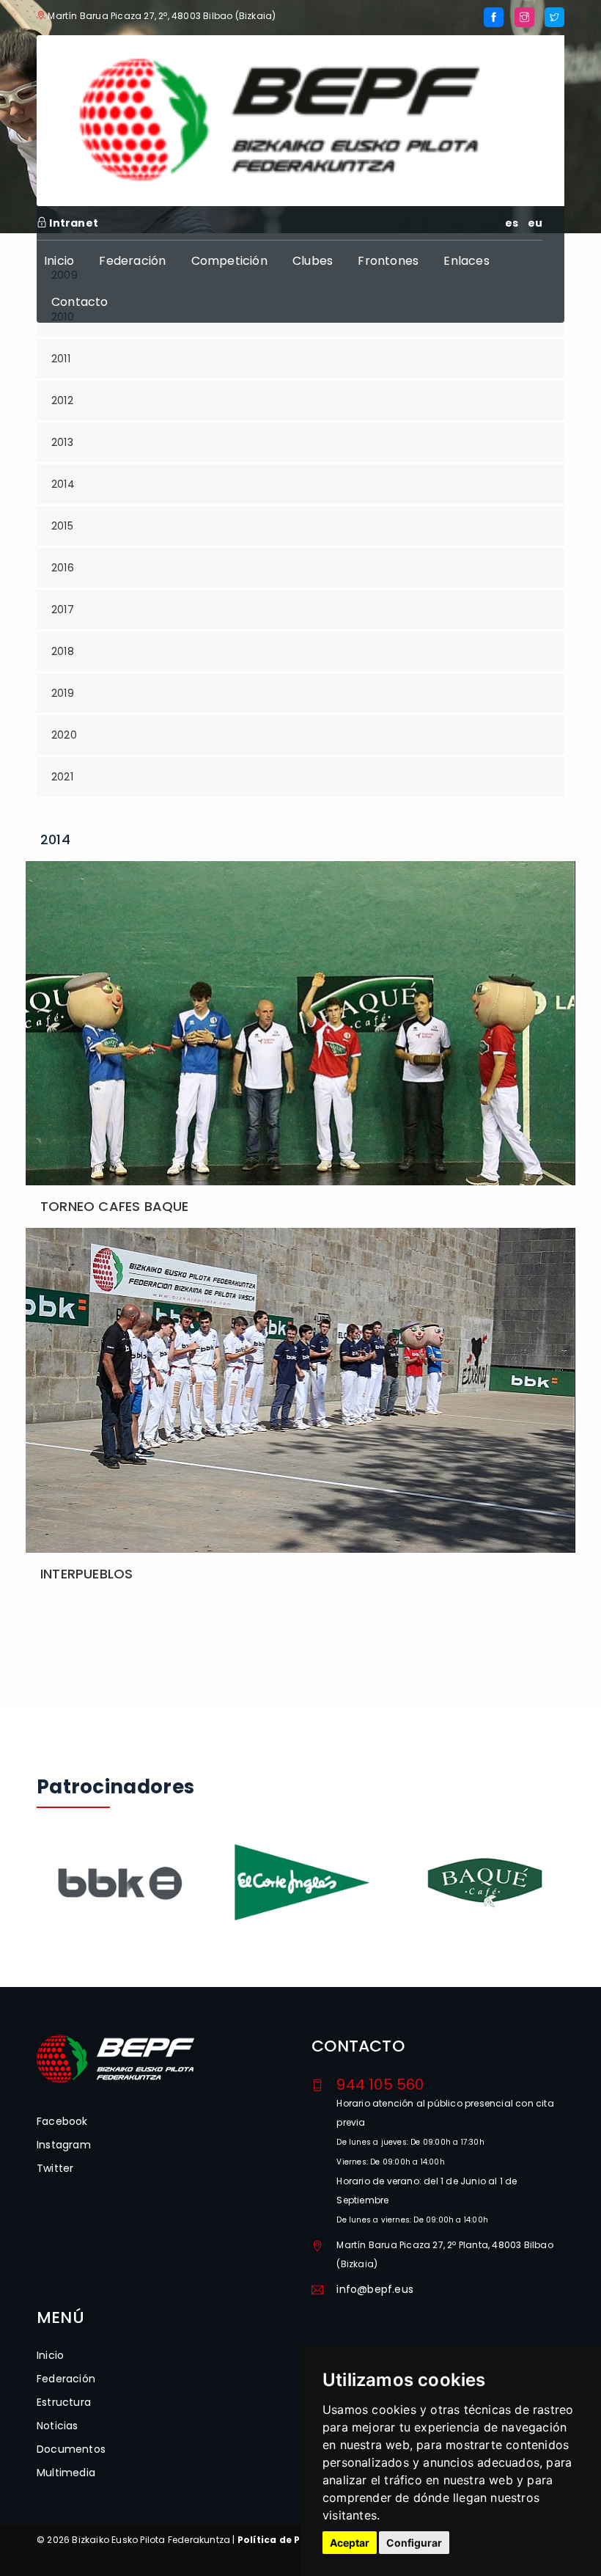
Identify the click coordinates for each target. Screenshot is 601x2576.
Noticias (58, 2426)
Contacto (80, 302)
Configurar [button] (414, 2543)
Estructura (64, 2402)
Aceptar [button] (350, 2543)
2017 (63, 610)
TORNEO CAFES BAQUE (115, 1206)
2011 (61, 359)
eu (535, 223)
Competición (229, 261)
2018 (63, 651)
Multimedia (66, 2473)
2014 (63, 484)
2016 (63, 568)
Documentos (71, 2449)
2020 (64, 735)
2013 (62, 442)
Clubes (313, 261)
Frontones (388, 261)
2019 (63, 693)
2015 (62, 526)
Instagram (64, 2145)
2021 (62, 777)
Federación (132, 261)
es (512, 223)
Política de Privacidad (294, 2540)
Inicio (59, 261)
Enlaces (466, 261)
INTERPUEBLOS (86, 1574)
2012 (62, 400)
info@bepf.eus (375, 2289)
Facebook (62, 2121)
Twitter (55, 2168)
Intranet (73, 223)
